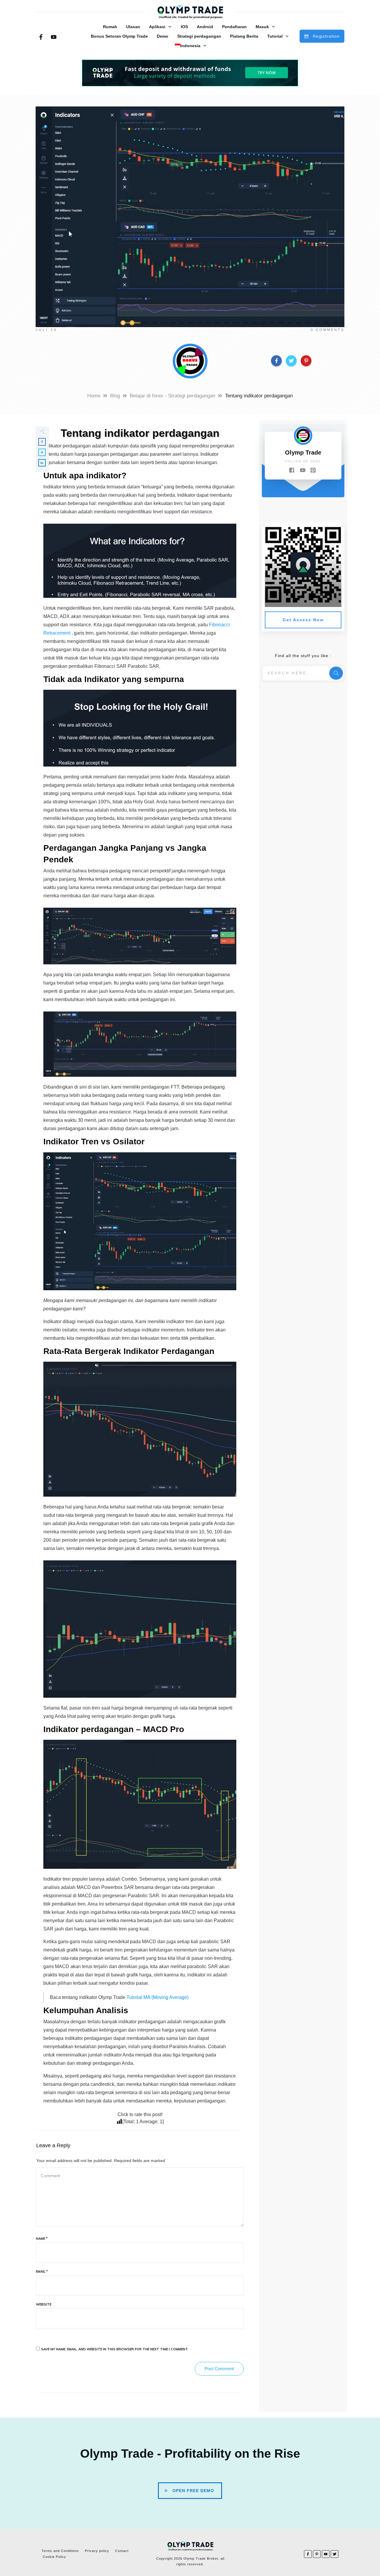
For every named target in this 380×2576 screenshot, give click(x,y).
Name (42, 2239)
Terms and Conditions (60, 2551)
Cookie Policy (54, 2557)
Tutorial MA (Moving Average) (157, 1997)
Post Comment (219, 2369)
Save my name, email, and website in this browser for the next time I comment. (115, 2349)
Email (42, 2271)
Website (44, 2304)
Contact (122, 2551)
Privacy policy (97, 2551)
